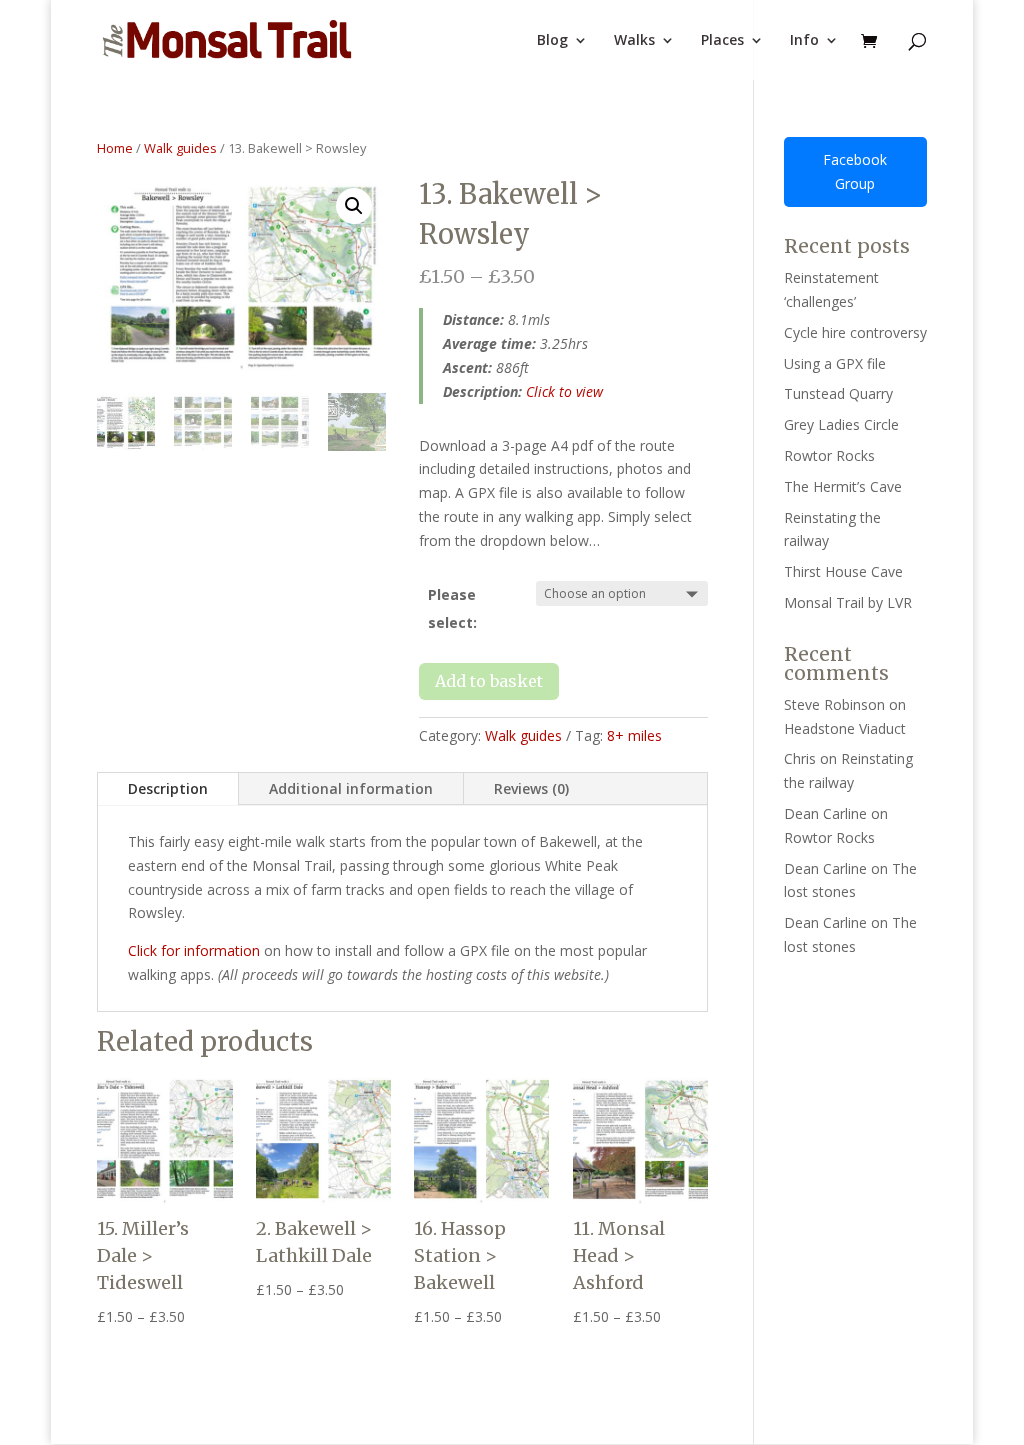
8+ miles (634, 735)
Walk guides (180, 148)
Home (115, 148)
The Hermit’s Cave (843, 486)
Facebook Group (855, 171)
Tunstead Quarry (838, 393)
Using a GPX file (835, 363)
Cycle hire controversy (855, 332)
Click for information (194, 950)
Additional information (351, 788)
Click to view (564, 391)
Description (168, 788)
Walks (634, 41)
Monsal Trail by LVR (848, 602)
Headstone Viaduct (845, 728)
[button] (354, 206)
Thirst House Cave (843, 571)
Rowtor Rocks (829, 455)
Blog (552, 41)
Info (804, 41)
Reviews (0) (531, 788)
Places (722, 41)
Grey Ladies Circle (841, 424)
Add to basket (489, 681)
